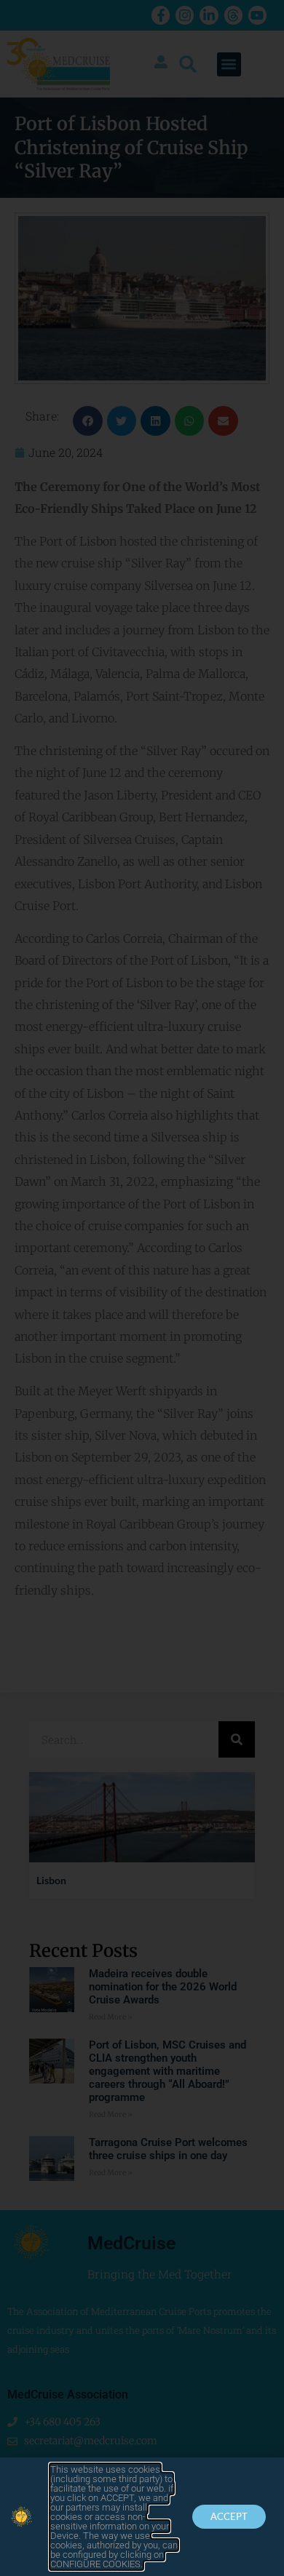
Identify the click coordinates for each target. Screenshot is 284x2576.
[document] (142, 1288)
